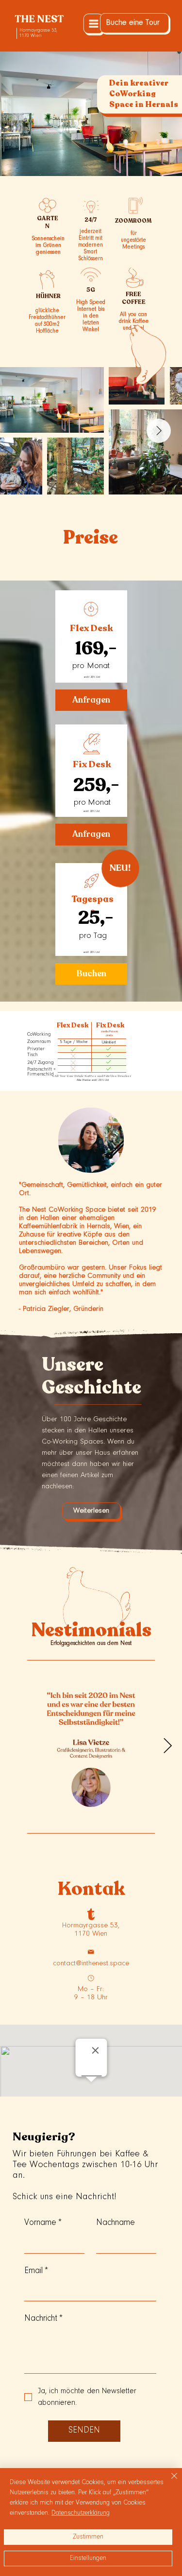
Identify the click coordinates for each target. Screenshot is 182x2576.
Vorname (43, 2223)
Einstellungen (88, 2558)
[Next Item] (159, 431)
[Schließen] (168, 2482)
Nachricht (43, 2319)
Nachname (116, 2223)
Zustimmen (88, 2537)
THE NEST (39, 19)
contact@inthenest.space (91, 1964)
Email (36, 2271)
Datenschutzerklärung (81, 2513)
